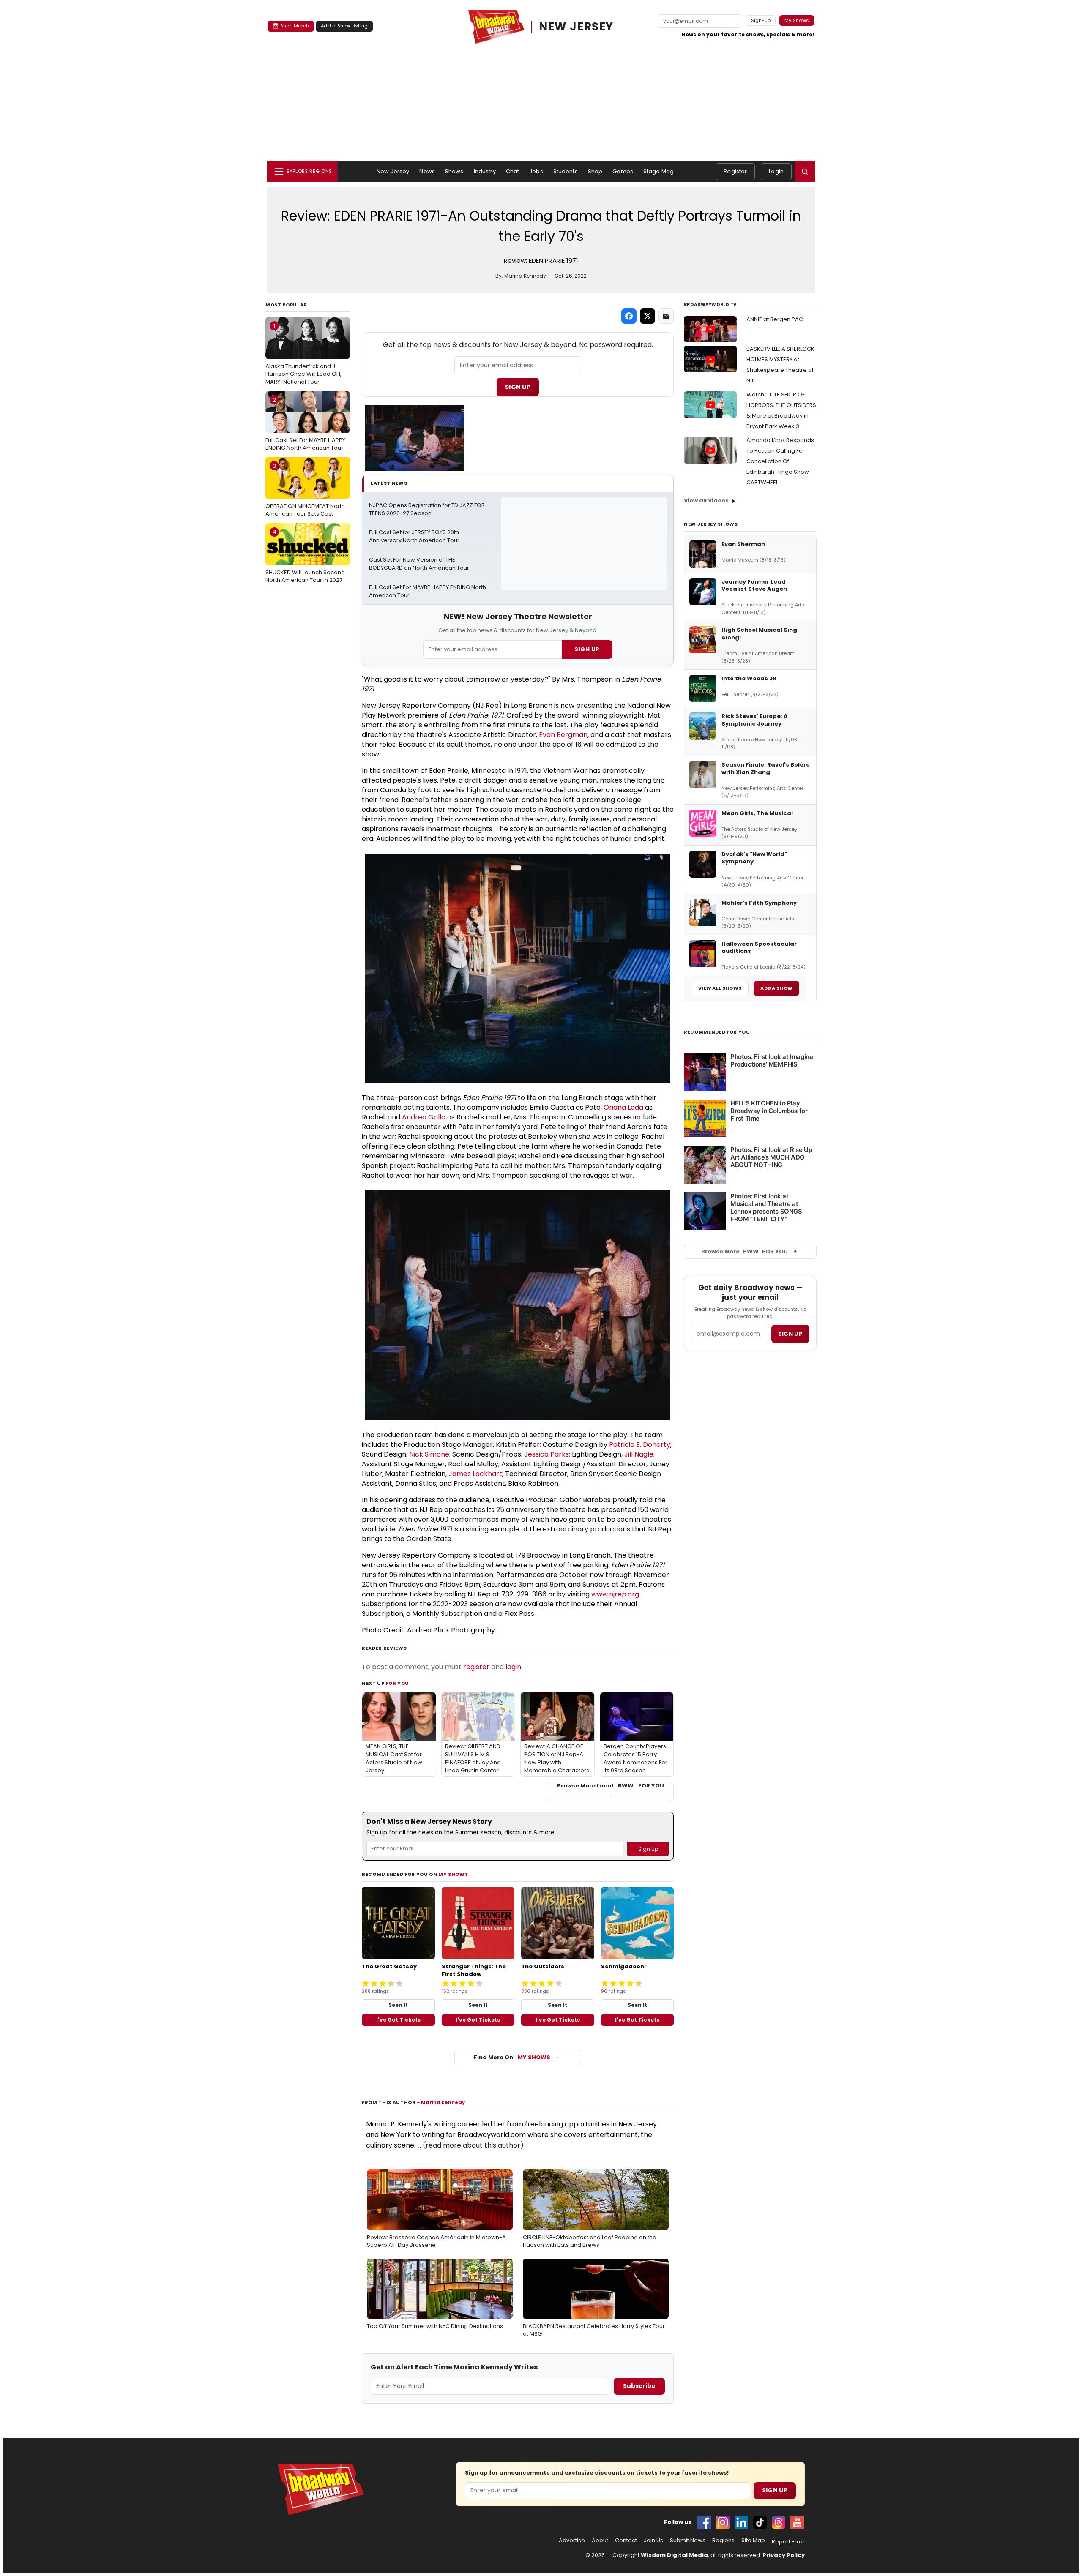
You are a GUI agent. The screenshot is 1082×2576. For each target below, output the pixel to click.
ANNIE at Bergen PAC (775, 319)
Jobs (536, 171)
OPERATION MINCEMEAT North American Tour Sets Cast (305, 490)
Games (623, 171)
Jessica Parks (546, 1454)
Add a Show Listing (344, 26)
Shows (454, 171)
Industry (485, 171)
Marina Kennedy (443, 2102)
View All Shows (720, 988)
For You (397, 1683)
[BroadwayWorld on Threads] (779, 2522)
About (600, 2541)
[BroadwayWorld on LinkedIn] (741, 2522)
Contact (626, 2541)
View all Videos (706, 501)
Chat (513, 171)
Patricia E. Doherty (640, 1445)
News (427, 171)
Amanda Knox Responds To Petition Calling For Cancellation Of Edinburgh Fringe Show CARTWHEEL (780, 461)
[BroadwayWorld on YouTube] (797, 2522)
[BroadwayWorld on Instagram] (723, 2522)
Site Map (753, 2541)
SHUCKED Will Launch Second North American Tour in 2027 (305, 556)
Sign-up (761, 20)
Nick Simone (429, 1454)
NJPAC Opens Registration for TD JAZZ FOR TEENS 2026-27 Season (428, 509)
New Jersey (393, 171)
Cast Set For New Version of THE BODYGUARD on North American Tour (419, 564)
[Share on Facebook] (629, 316)
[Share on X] (648, 316)
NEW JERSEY (576, 27)
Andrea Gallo (424, 1117)
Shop (595, 171)
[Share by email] (666, 316)
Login (776, 171)
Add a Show (776, 988)
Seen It (398, 2005)
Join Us (653, 2541)
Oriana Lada (623, 1107)
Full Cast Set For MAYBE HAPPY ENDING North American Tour (305, 424)
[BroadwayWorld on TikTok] (760, 2522)
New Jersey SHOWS (711, 524)
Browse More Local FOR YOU (611, 1786)
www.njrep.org (615, 1594)
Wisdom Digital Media (674, 2555)
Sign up (790, 1334)
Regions (723, 2541)
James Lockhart (475, 1474)
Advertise (572, 2541)
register (476, 1667)
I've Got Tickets (398, 2020)
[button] (805, 172)
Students (566, 171)
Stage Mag (658, 171)
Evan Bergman (563, 735)
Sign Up (518, 387)
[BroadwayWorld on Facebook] (704, 2522)
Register (735, 171)
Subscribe (639, 2386)
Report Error (788, 2542)
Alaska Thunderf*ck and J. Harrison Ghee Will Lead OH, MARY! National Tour (303, 354)
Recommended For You (717, 1032)
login (513, 1667)
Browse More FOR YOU (745, 1251)
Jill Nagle (639, 1454)
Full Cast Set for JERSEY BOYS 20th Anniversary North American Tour (415, 536)
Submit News (688, 2541)
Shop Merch (295, 26)
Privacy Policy (784, 2555)
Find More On (512, 2057)
